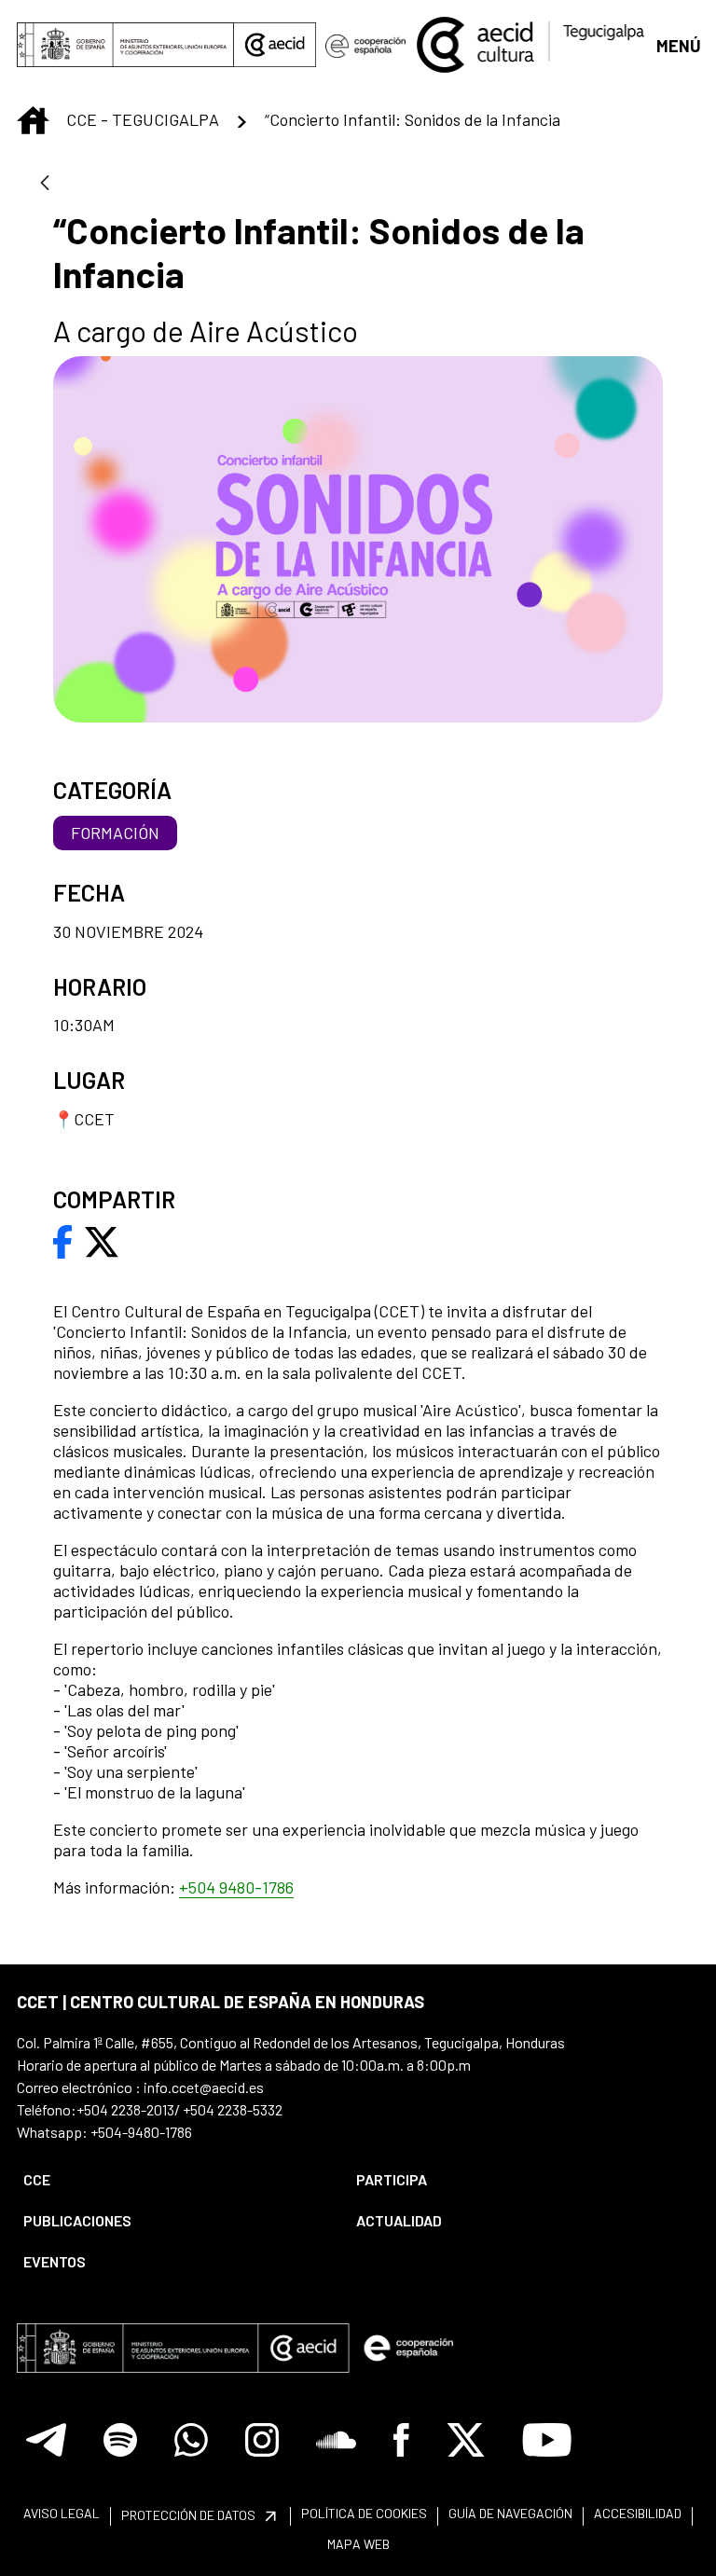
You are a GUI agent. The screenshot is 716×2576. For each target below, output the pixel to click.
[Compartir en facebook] (63, 1240)
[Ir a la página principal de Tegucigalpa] (530, 45)
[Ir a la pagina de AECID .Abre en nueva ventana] (275, 45)
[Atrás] (45, 184)
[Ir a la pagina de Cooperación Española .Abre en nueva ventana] (365, 45)
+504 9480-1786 (236, 1887)
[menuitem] (174, 2180)
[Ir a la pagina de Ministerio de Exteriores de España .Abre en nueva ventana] (125, 45)
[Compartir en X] (102, 1240)
